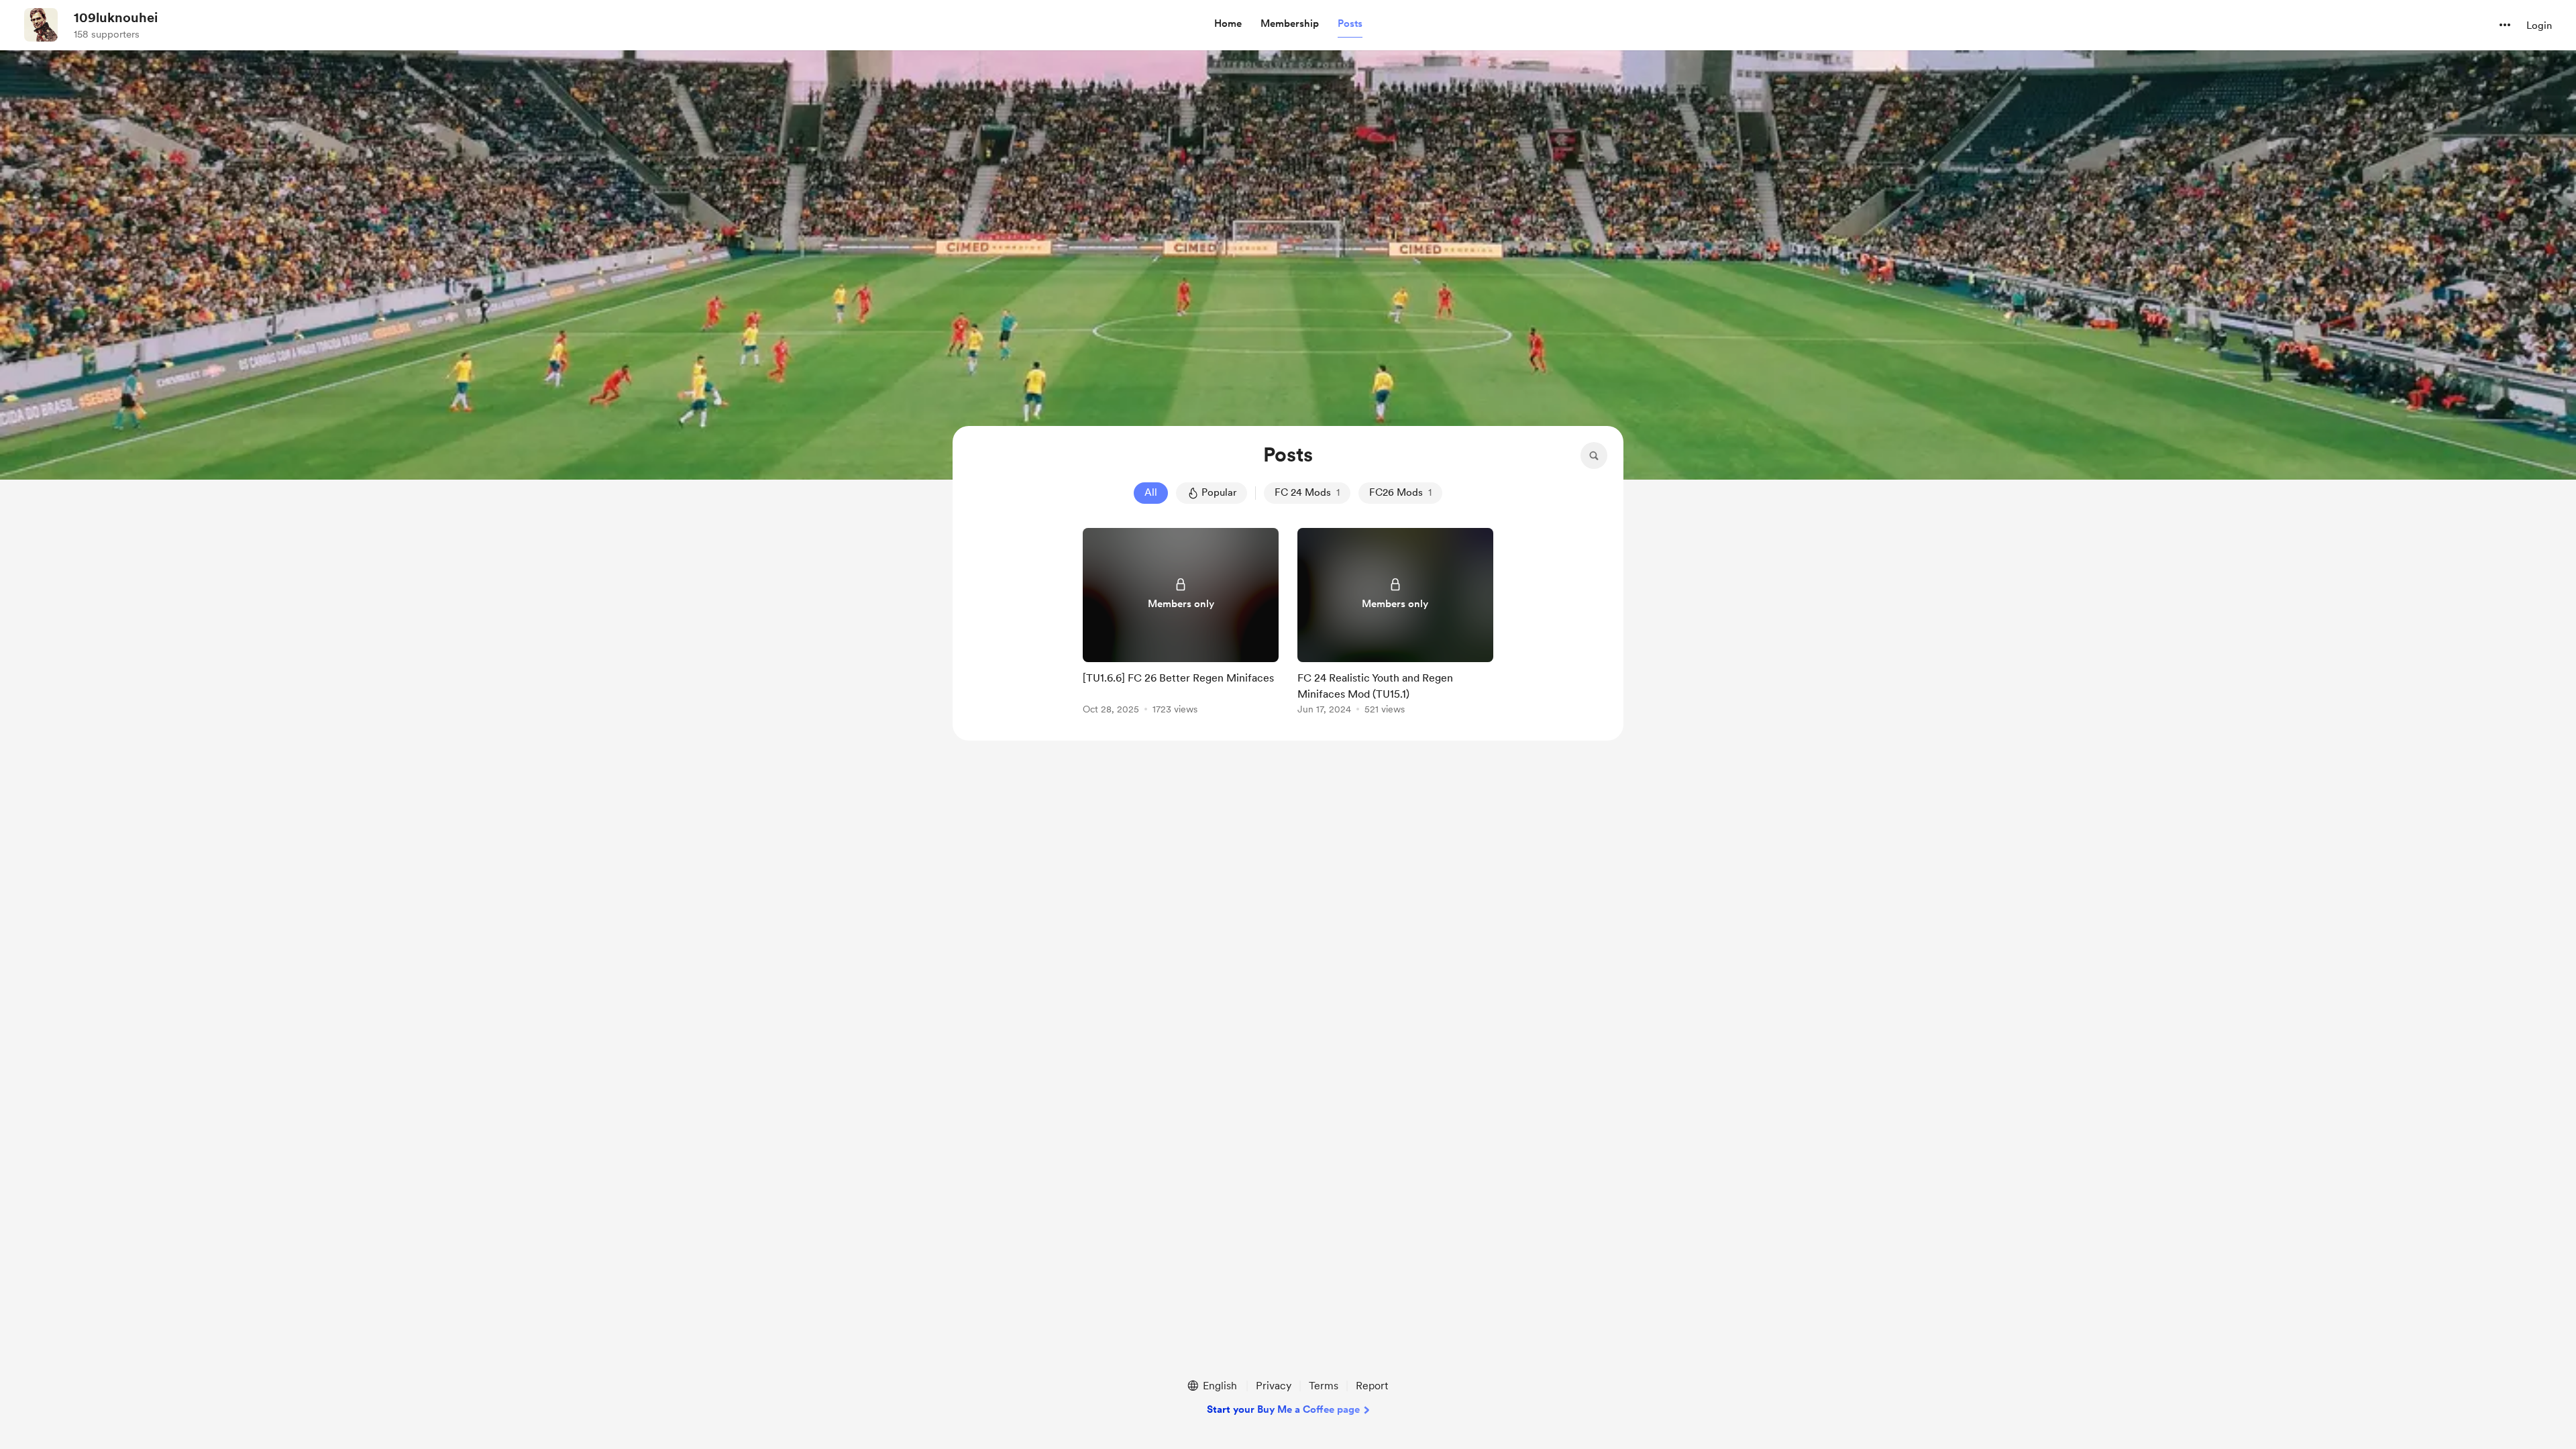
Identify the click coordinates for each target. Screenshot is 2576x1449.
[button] (1228, 24)
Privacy (1274, 1386)
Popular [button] (1219, 492)
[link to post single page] (1181, 624)
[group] (1181, 624)
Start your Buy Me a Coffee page (1283, 1409)
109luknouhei (116, 17)
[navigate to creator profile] (41, 25)
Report (1372, 1386)
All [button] (1151, 492)
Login (2539, 25)
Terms (1324, 1386)
